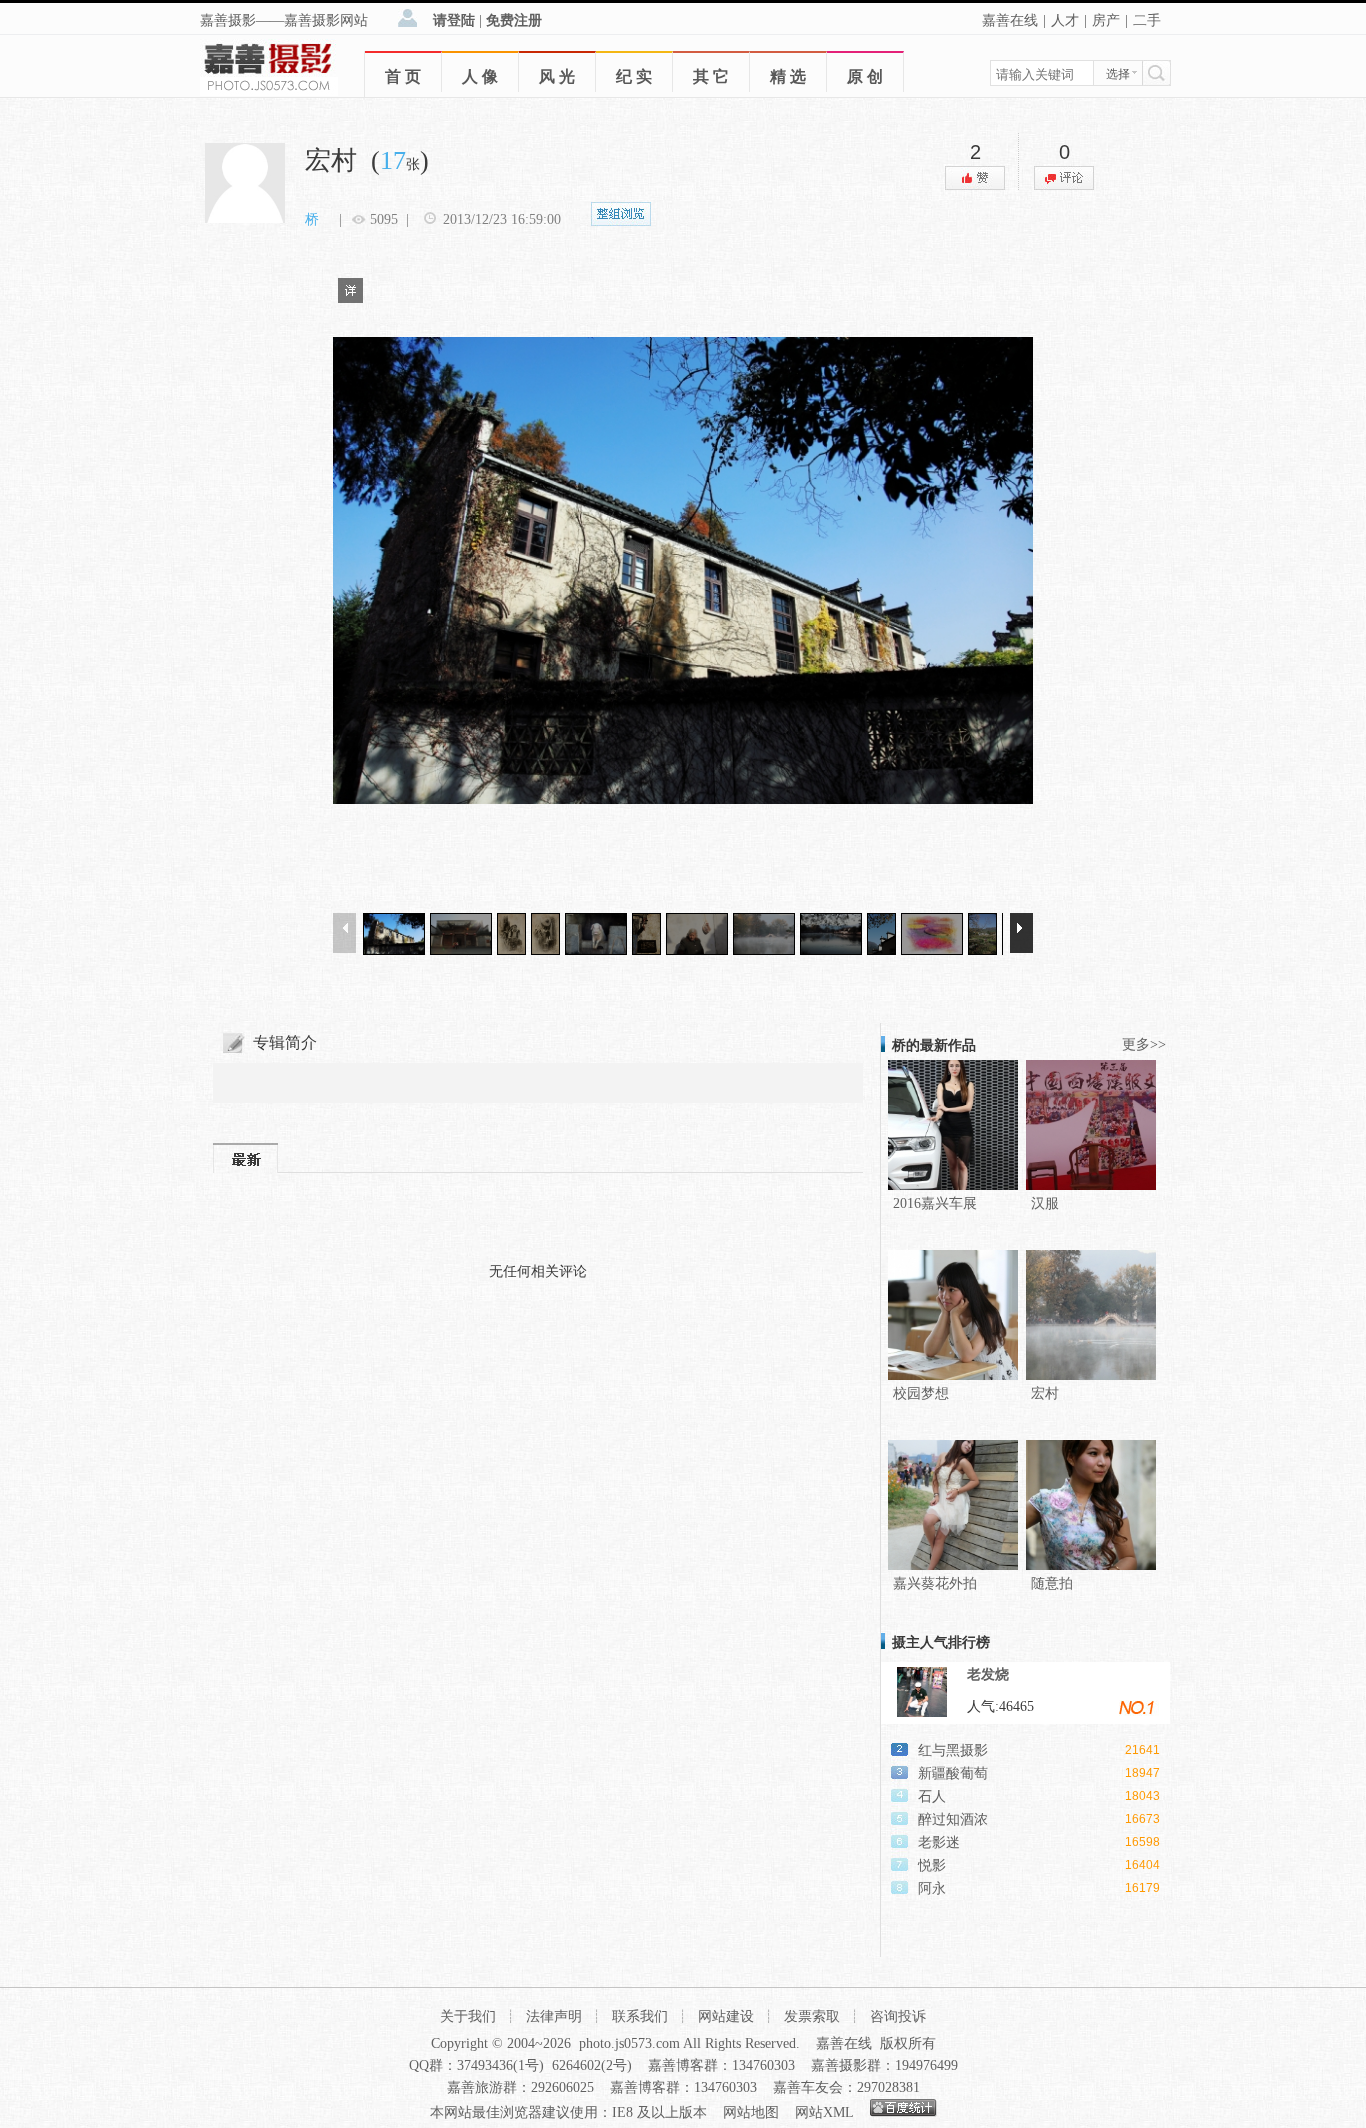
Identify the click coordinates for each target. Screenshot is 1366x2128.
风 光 (557, 76)
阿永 (932, 1888)
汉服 (1045, 1203)
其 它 (711, 76)
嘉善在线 (1010, 20)
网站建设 (726, 2016)
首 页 (403, 76)
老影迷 (939, 1842)
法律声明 (554, 2016)
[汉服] (1091, 1185)
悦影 (932, 1865)
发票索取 (812, 2016)
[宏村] (1091, 1375)
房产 (1106, 20)
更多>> (1144, 1044)
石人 (932, 1796)
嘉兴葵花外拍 (935, 1583)
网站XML (824, 2112)
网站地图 (751, 2112)
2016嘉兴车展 (935, 1203)
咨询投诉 (898, 2016)
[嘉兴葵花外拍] (953, 1565)
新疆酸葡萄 (953, 1773)
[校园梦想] (953, 1375)
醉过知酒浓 (953, 1819)
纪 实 (634, 76)
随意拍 (1052, 1583)
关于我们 (468, 2016)
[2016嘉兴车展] (953, 1185)
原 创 (865, 76)
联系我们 (640, 2016)
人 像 (480, 76)
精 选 (788, 76)
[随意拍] (1091, 1565)
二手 (1147, 20)
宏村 (1045, 1393)
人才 (1065, 20)
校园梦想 (921, 1393)
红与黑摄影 (953, 1750)
